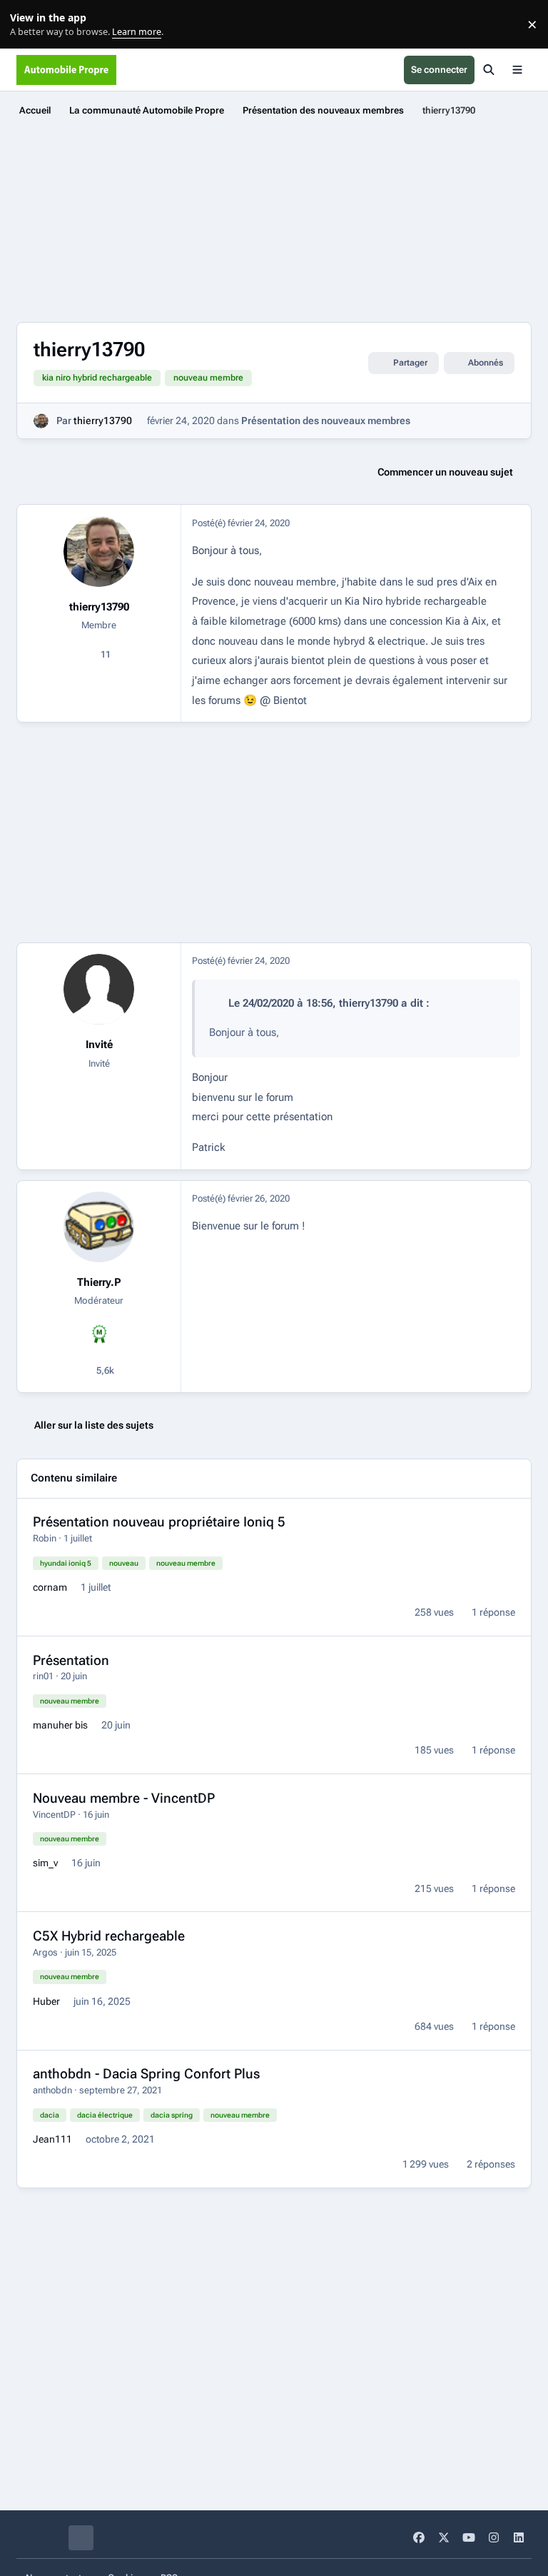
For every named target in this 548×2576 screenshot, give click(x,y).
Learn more (27, 25)
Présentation (71, 1660)
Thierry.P (99, 1282)
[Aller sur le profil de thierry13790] (41, 421)
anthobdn (52, 2090)
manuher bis (60, 1725)
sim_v (45, 1863)
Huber (46, 2001)
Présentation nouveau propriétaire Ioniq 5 (159, 1522)
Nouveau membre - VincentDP (124, 1798)
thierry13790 (103, 421)
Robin (45, 1538)
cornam (50, 1587)
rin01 (43, 1676)
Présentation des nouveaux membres (326, 421)
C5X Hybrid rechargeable (109, 1936)
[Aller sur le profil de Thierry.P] (99, 1227)
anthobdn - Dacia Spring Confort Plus (146, 2074)
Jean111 (52, 2139)
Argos (45, 1952)
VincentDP (54, 1815)
